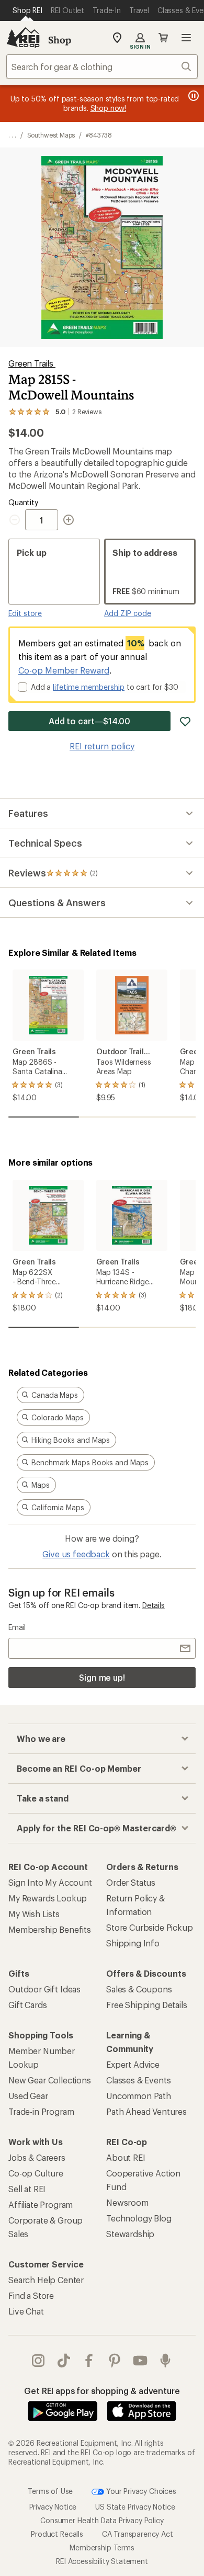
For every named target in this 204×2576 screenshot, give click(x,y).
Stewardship (130, 2234)
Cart (163, 38)
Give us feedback (76, 1554)
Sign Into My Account (50, 1882)
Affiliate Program (41, 2204)
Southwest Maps (51, 135)
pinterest (115, 2361)
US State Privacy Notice (135, 2506)
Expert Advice (133, 2064)
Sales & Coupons (139, 1989)
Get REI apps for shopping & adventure (102, 2391)
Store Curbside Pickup (150, 1927)
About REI (126, 2157)
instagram (38, 2361)
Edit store (25, 613)
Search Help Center (46, 2280)
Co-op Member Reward (64, 670)
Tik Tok (64, 2361)
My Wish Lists (34, 1914)
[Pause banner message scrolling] (192, 96)
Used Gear (28, 2096)
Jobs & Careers (37, 2157)
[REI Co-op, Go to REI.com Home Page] (23, 38)
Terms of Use (50, 2490)
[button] (102, 247)
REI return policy (102, 746)
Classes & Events (138, 2080)
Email (17, 1627)
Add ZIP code (128, 613)
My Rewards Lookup (48, 1898)
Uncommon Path (139, 2096)
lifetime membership (89, 687)
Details (154, 1605)
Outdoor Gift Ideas (44, 1989)
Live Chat (26, 2311)
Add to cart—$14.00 (90, 721)
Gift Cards (27, 2005)
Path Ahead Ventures (146, 2111)
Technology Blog (139, 2218)
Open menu (186, 38)
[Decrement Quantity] (17, 520)
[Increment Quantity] (69, 520)
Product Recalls (57, 2533)
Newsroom (127, 2202)
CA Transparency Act (138, 2533)
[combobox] (102, 66)
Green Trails (32, 363)
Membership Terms (102, 2547)
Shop (60, 40)
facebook (89, 2361)
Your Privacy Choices (140, 2490)
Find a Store (31, 2295)
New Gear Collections (50, 2080)
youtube (140, 2361)
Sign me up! (102, 1677)
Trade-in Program (41, 2111)
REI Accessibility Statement (102, 2561)
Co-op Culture (36, 2173)
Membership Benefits (50, 1929)
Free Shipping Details (147, 2005)
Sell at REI (27, 2189)
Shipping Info (133, 1943)
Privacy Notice (53, 2506)
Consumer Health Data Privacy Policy (102, 2520)
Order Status (131, 1882)
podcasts (166, 2361)
